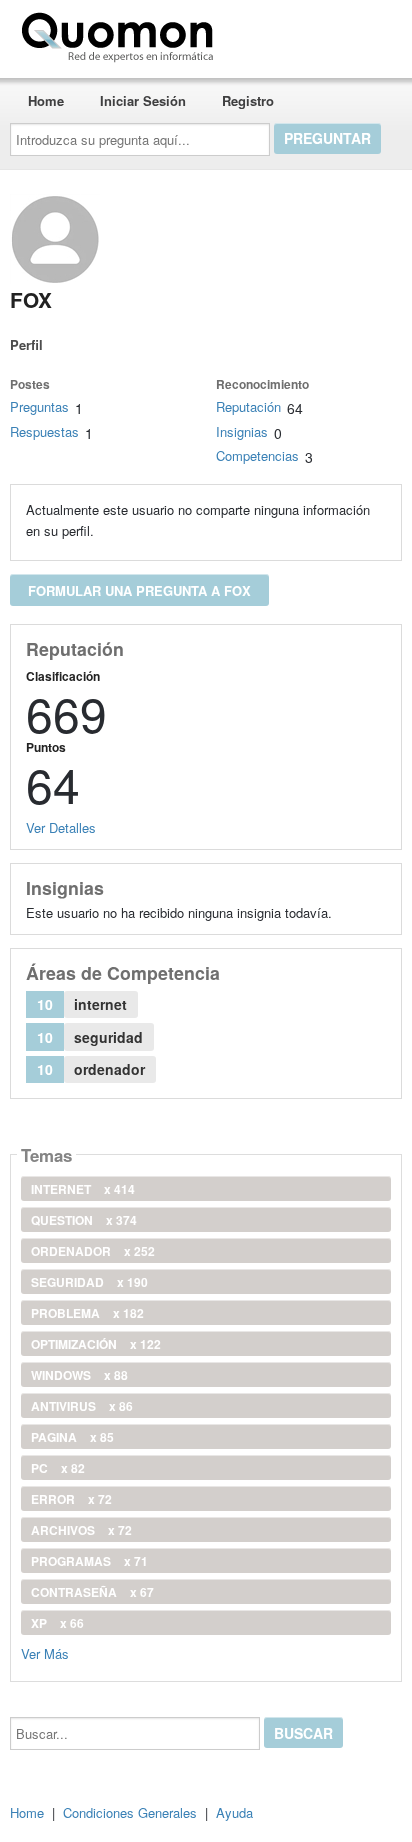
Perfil (26, 344)
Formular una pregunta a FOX (139, 590)
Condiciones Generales (130, 1812)
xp (57, 1623)
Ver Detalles (61, 827)
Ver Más (45, 1652)
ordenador (93, 1251)
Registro (248, 100)
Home (46, 100)
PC (58, 1468)
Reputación (248, 406)
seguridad (89, 1282)
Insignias (242, 431)
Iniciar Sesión (143, 100)
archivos (81, 1530)
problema (87, 1313)
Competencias (257, 455)
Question (84, 1220)
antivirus (82, 1406)
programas (89, 1561)
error (71, 1499)
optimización (96, 1344)
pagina (72, 1437)
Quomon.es (284, 33)
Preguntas (39, 406)
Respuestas (44, 431)
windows (79, 1375)
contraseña (92, 1592)
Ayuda (234, 1812)
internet (83, 1189)
